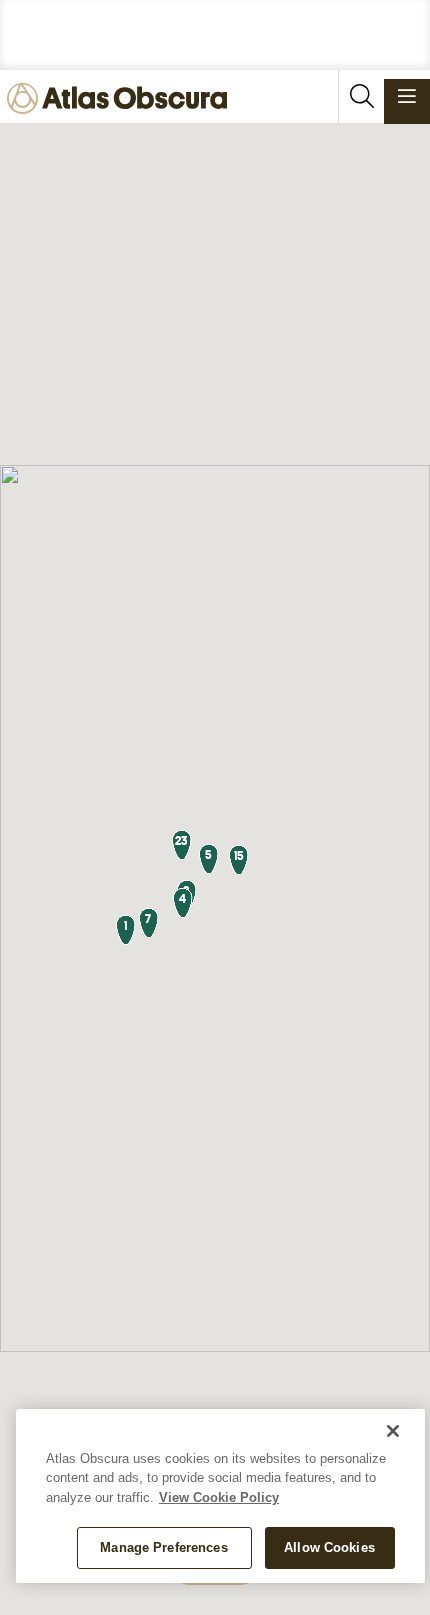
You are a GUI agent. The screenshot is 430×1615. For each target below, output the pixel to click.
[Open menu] (407, 96)
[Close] (393, 1431)
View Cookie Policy (219, 1497)
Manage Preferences (163, 1547)
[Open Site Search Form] (361, 96)
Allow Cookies (329, 1547)
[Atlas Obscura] (122, 99)
